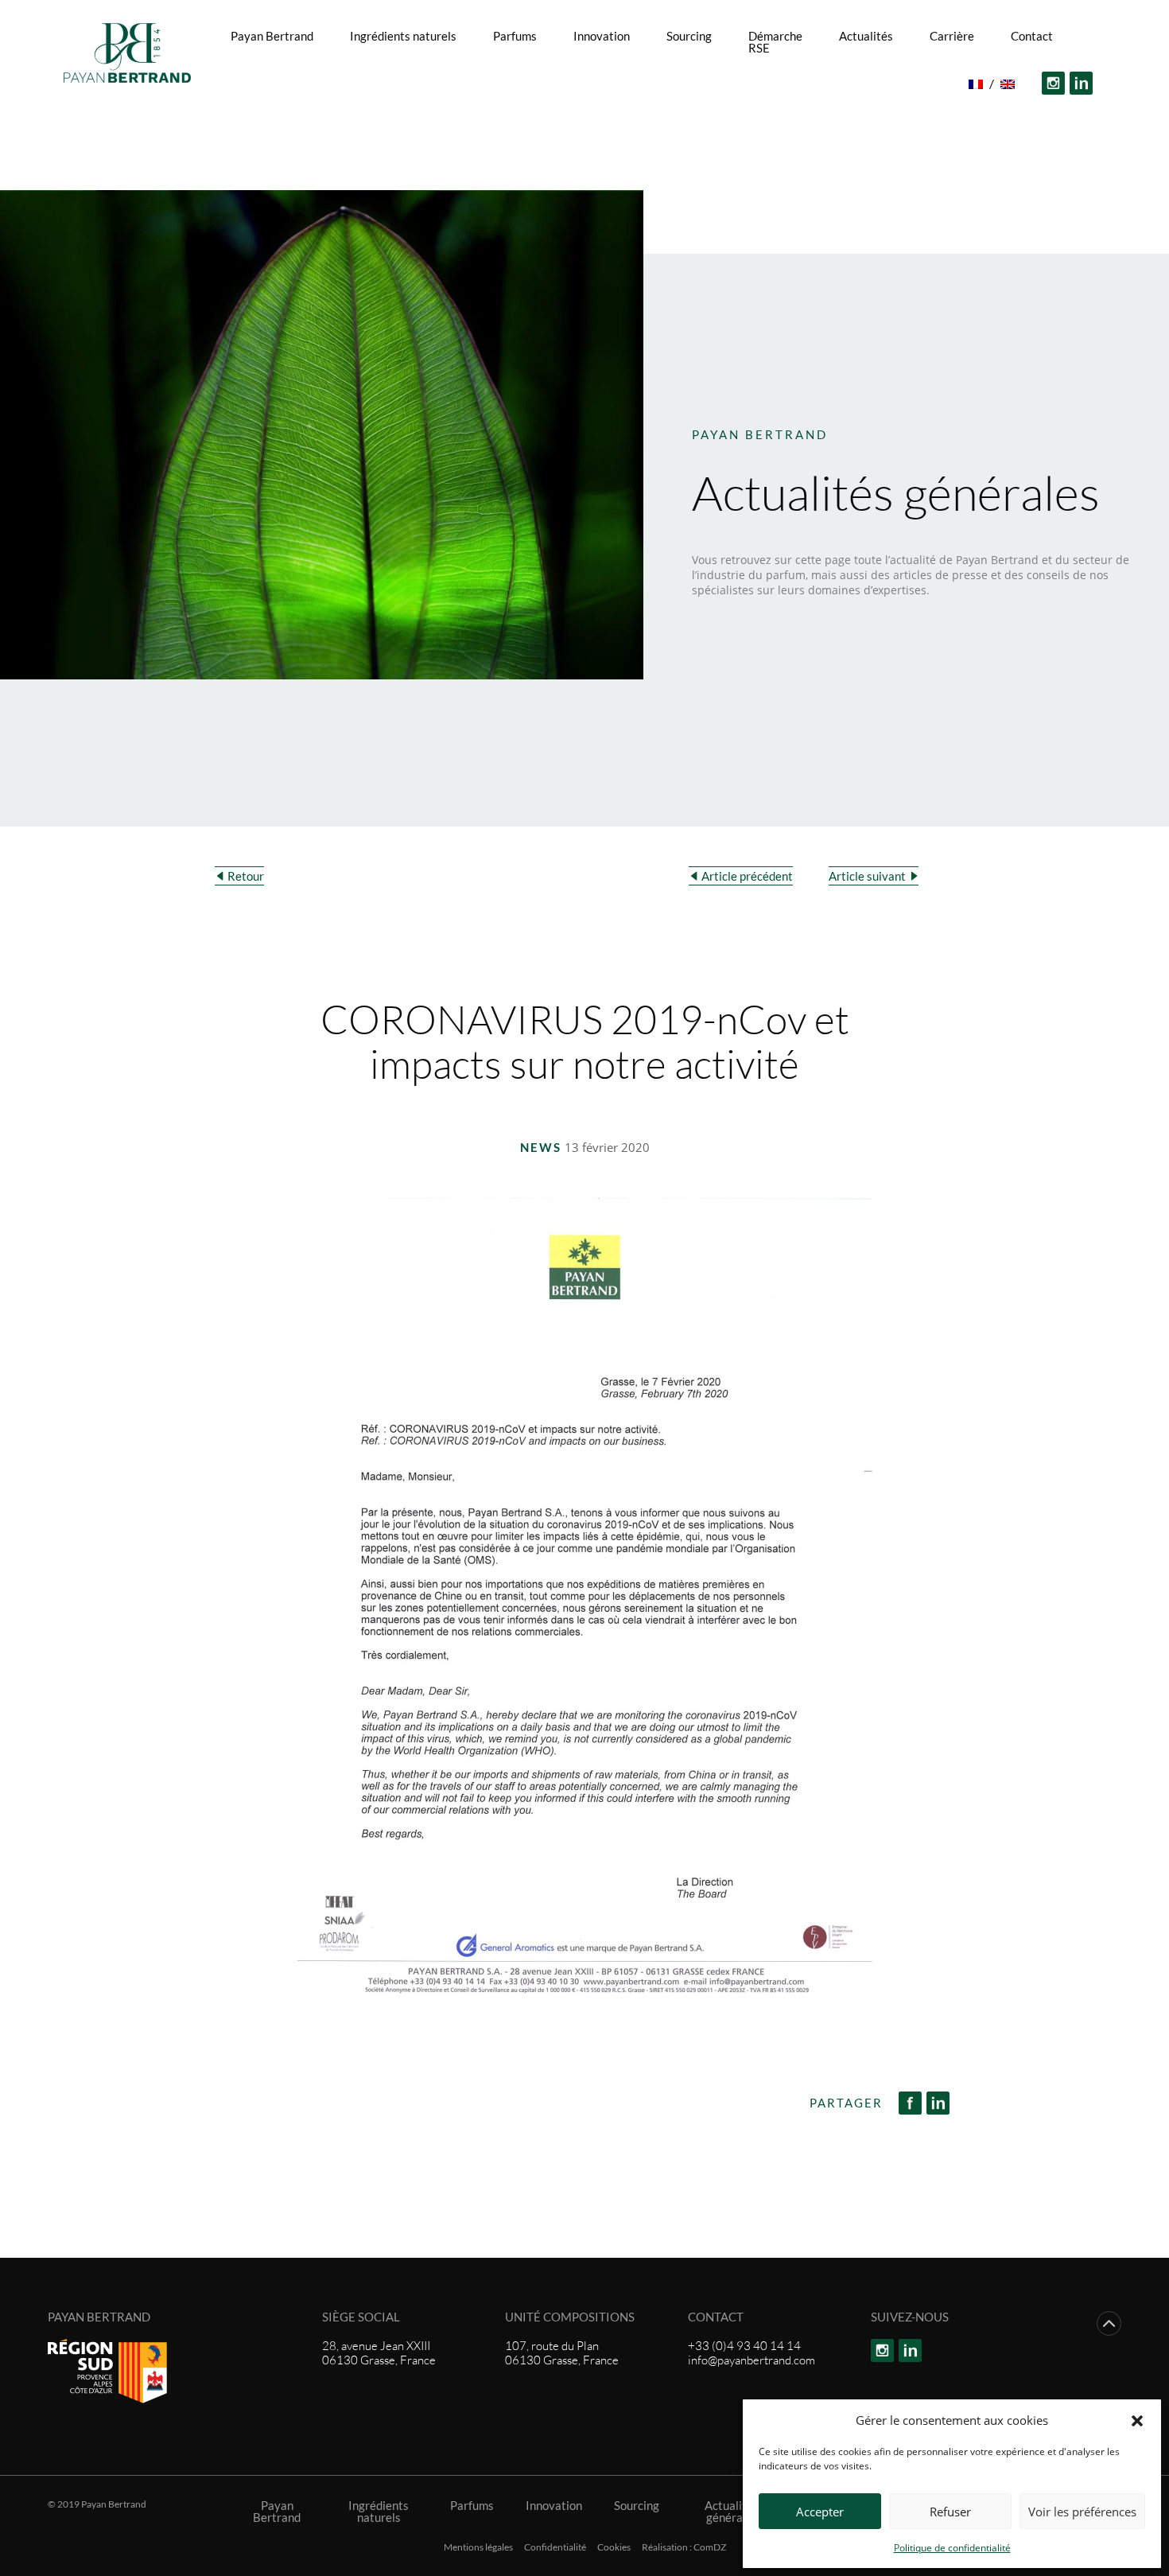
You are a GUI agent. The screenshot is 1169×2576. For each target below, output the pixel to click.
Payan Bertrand (272, 36)
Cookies (614, 2547)
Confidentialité (555, 2547)
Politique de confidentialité (952, 2548)
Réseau (624, 84)
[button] (1137, 2420)
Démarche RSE (775, 42)
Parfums (515, 36)
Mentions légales (478, 2547)
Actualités (866, 36)
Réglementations (584, 118)
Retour (246, 876)
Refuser (950, 2512)
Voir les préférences (1082, 2512)
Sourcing (689, 36)
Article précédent (747, 876)
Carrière (952, 36)
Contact (1032, 36)
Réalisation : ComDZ (684, 2547)
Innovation (602, 36)
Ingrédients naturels (403, 36)
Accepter (820, 2512)
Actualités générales (732, 2512)
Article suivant (867, 876)
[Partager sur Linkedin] (940, 2103)
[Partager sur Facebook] (913, 2103)
